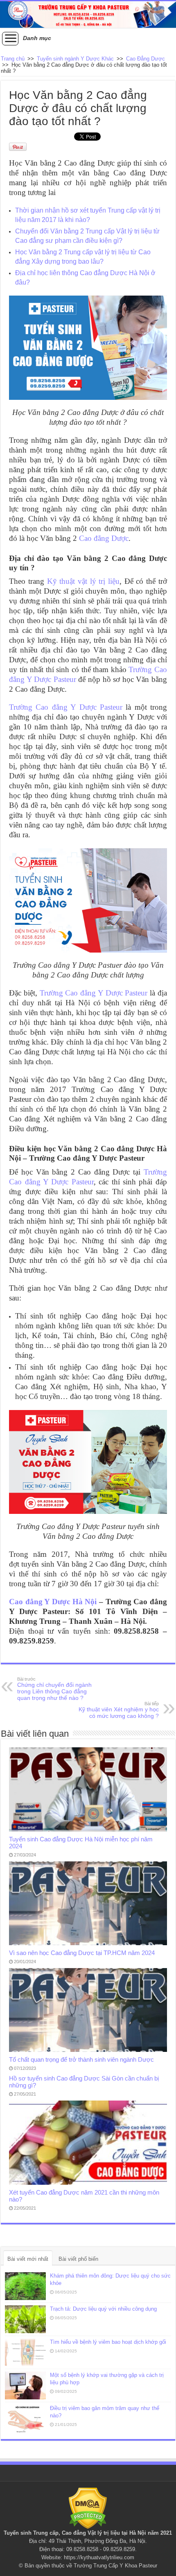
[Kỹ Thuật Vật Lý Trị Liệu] (88, 15)
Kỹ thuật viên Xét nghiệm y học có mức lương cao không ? (119, 1710)
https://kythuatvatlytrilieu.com (99, 2557)
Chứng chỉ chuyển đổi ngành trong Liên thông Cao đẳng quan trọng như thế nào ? (54, 1689)
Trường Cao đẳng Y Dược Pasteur (66, 707)
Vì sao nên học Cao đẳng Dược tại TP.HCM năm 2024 (82, 1953)
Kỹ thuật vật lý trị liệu (83, 581)
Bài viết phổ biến (78, 2259)
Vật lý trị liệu (104, 2533)
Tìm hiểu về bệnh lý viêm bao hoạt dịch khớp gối (108, 2342)
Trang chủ (13, 59)
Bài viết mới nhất (28, 2259)
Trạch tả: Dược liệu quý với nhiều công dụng (103, 2309)
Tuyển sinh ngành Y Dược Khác (75, 59)
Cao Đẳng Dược (146, 59)
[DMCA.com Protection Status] (88, 2508)
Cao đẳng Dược (104, 538)
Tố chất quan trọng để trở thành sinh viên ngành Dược (81, 2059)
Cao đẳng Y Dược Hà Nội (53, 1602)
